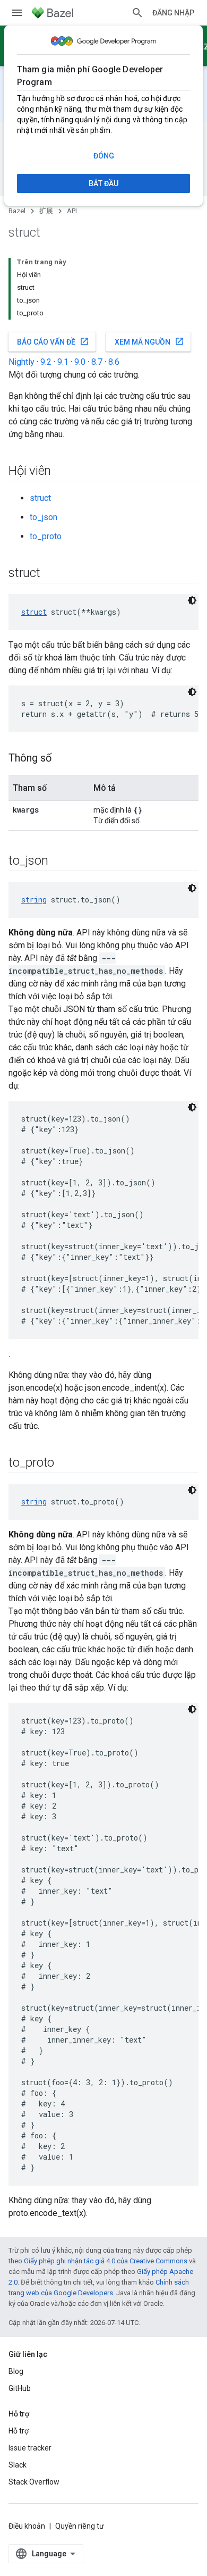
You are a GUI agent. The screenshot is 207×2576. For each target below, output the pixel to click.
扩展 (46, 211)
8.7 (97, 362)
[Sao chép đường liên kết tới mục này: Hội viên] (62, 472)
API (72, 211)
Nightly (21, 362)
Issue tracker (30, 2448)
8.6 (114, 362)
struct (40, 498)
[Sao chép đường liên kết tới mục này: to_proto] (65, 1463)
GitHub (20, 2388)
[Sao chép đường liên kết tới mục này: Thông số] (62, 759)
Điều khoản (27, 2526)
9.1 (63, 362)
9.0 (80, 362)
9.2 (46, 362)
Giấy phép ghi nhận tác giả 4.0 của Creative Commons (106, 2261)
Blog (16, 2371)
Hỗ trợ (19, 2431)
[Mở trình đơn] (17, 13)
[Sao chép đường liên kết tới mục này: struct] (51, 574)
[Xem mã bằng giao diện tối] (192, 600)
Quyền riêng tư (80, 2526)
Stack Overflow (34, 2482)
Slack (18, 2465)
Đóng (104, 156)
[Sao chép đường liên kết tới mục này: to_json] (58, 862)
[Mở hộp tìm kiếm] (137, 13)
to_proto (46, 536)
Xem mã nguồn (149, 341)
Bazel (17, 211)
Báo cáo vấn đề (53, 341)
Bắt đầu (103, 183)
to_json (44, 517)
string (34, 900)
